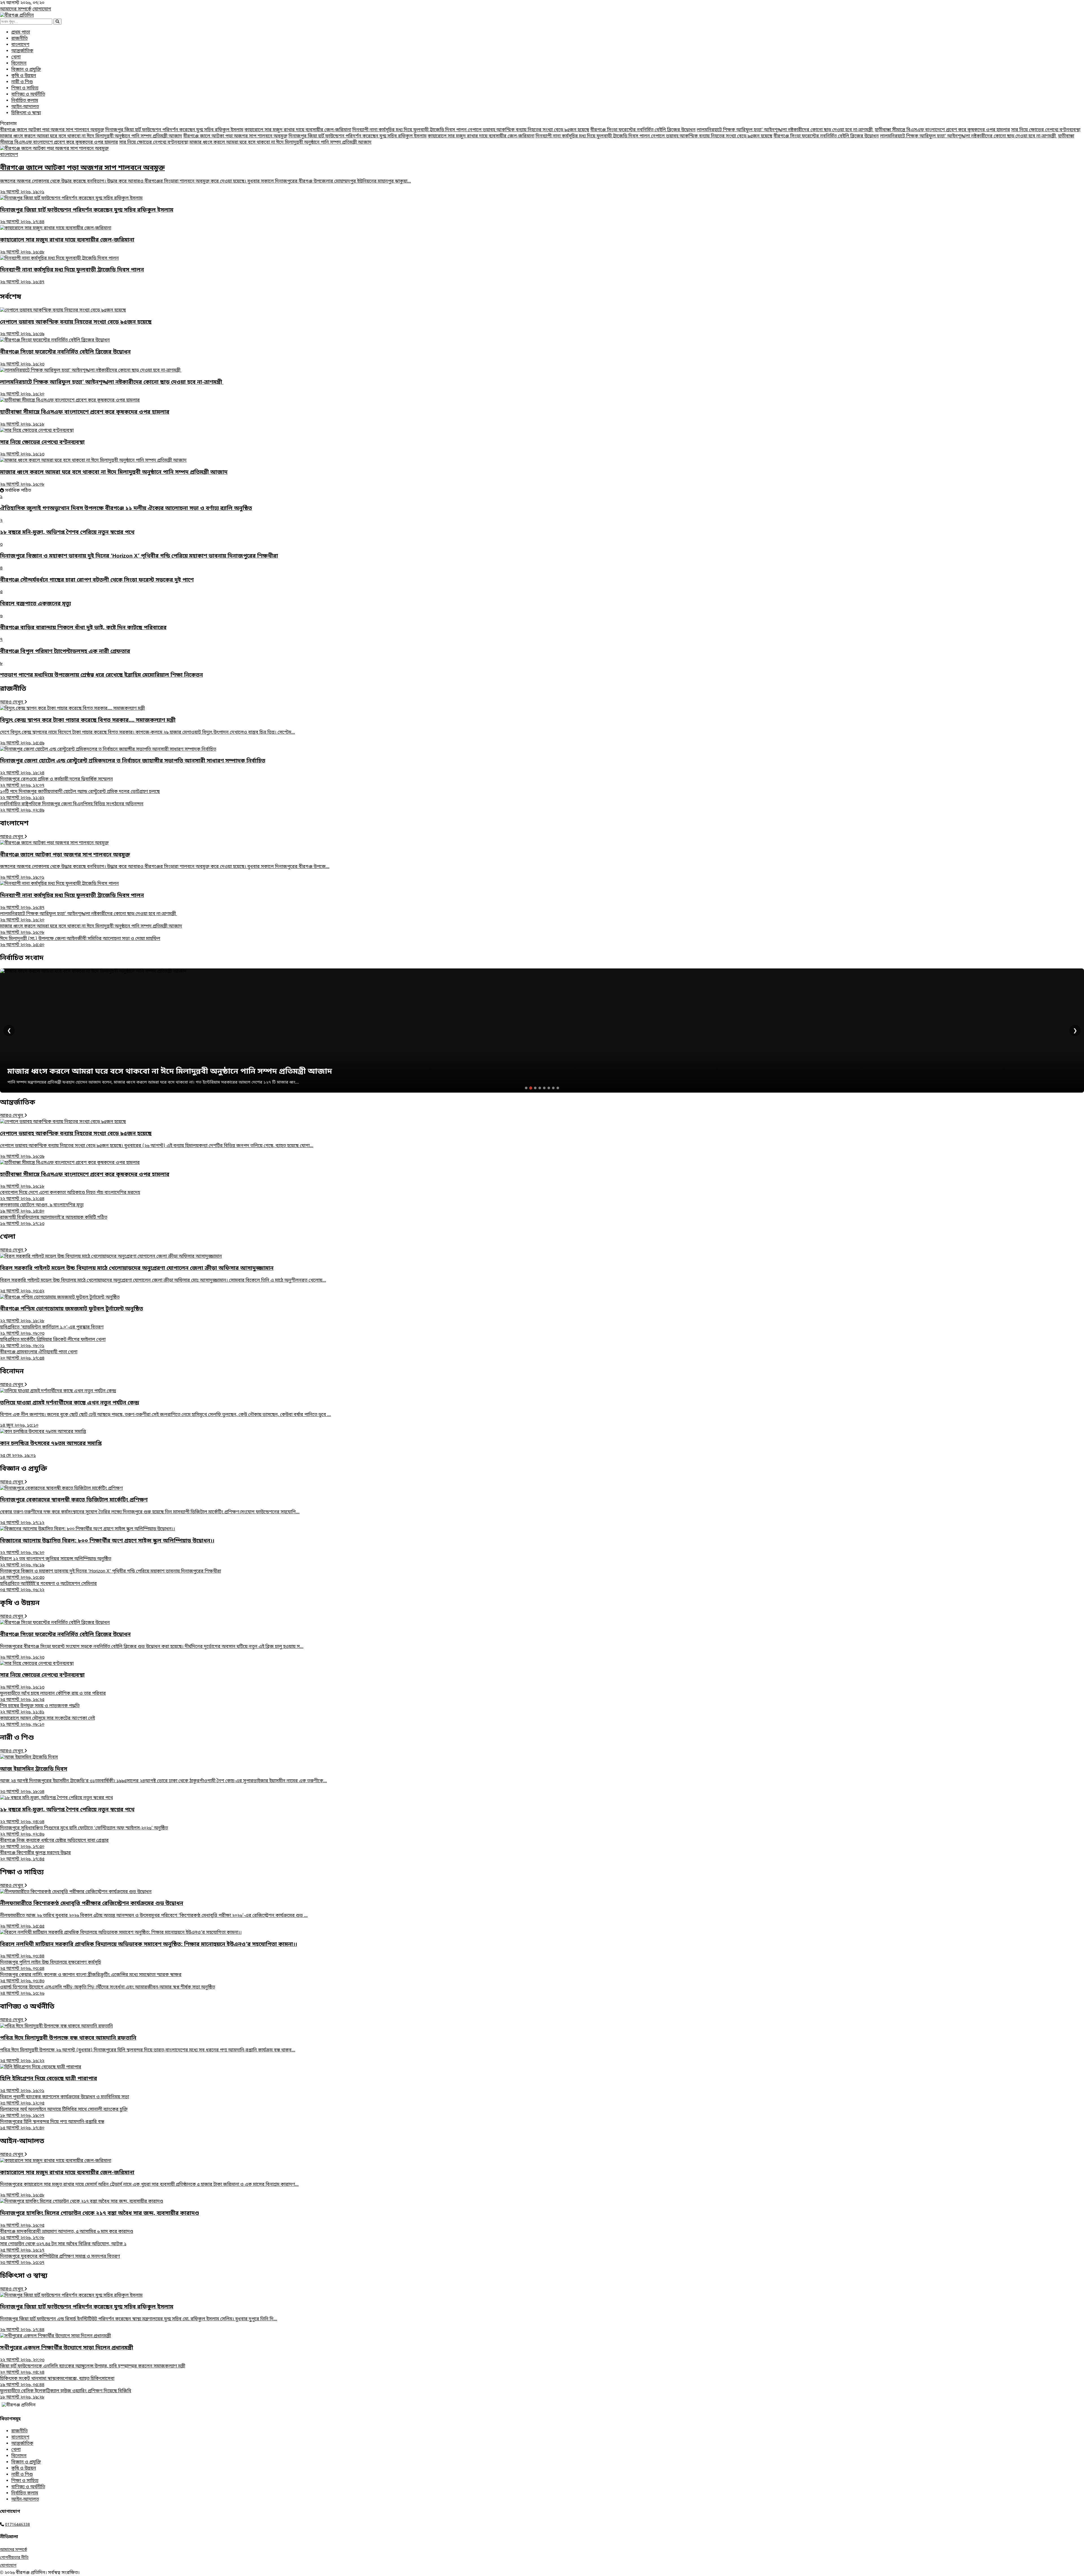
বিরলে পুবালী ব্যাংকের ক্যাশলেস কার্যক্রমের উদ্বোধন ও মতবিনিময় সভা (65, 2100)
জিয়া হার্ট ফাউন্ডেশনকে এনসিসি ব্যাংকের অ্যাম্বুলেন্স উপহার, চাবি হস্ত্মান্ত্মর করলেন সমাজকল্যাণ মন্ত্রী (93, 2369)
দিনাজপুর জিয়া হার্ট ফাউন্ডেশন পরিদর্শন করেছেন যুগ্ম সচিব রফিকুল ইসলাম (174, 130)
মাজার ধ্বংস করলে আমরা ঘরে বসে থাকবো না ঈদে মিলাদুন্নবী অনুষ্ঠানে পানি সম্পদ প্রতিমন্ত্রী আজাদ (91, 136)
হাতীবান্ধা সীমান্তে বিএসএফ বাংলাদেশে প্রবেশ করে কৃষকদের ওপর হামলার (942, 130)
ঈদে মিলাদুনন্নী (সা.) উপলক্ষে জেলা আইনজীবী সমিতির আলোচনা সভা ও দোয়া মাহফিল (80, 942)
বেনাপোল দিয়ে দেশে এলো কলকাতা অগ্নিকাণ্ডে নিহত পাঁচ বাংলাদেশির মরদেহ (70, 1196)
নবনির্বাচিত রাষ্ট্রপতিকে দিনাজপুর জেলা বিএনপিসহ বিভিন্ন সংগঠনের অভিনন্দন (72, 807)
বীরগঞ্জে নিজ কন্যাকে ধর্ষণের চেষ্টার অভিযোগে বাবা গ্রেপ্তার (54, 1844)
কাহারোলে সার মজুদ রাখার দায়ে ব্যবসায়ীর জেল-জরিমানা (298, 130)
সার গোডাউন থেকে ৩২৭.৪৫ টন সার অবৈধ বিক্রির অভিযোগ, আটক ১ (63, 2247)
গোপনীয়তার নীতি (14, 2558)
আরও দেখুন (12, 702)
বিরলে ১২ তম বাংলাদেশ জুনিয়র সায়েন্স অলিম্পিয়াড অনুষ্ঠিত (56, 1562)
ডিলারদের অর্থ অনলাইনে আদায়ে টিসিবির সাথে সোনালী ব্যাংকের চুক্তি (64, 2113)
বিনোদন (19, 63)
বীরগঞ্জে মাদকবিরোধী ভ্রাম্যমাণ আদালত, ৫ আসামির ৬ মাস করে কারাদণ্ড (67, 2235)
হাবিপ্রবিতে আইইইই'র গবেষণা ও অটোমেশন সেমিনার (48, 1587)
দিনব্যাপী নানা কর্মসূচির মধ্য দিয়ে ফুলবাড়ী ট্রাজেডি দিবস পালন (410, 130)
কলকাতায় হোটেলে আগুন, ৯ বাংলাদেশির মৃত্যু (42, 1208)
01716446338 (18, 2525)
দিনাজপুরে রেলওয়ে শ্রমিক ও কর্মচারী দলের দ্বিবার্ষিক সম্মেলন (56, 782)
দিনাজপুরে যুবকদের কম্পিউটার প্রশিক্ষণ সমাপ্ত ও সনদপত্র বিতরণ (60, 2260)
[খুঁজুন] (57, 22)
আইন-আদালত (25, 107)
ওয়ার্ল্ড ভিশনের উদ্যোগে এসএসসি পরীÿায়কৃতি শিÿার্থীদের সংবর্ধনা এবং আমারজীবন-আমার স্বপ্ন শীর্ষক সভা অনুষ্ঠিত (108, 1990)
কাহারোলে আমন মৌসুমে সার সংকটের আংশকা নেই (47, 1722)
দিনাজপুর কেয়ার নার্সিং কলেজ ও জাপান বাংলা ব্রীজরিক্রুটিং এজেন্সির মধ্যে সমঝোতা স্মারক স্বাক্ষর (91, 1978)
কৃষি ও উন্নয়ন (24, 76)
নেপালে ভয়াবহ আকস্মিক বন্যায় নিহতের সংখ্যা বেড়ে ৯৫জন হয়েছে (528, 130)
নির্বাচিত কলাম (25, 101)
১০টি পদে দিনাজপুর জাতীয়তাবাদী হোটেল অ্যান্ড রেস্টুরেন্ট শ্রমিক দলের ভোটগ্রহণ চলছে (80, 795)
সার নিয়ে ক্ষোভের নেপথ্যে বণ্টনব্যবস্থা (1046, 130)
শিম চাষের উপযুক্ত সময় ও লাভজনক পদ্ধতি (40, 1709)
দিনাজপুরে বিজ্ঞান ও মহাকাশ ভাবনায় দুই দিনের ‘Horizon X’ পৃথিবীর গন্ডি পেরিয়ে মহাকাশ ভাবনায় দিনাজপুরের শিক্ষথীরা (111, 1575)
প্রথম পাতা (21, 32)
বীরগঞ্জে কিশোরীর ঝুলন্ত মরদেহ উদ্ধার (35, 1856)
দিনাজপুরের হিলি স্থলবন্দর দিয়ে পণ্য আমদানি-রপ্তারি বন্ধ (52, 2125)
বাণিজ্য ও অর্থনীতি (28, 95)
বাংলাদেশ (20, 45)
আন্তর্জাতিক (22, 51)
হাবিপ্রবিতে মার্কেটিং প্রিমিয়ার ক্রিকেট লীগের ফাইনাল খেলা (53, 1343)
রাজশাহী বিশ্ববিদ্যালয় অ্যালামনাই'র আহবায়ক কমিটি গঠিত (54, 1221)
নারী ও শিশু (22, 82)
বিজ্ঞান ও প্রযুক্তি (26, 70)
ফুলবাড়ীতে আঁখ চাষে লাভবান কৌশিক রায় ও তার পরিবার (53, 1697)
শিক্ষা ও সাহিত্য (25, 88)
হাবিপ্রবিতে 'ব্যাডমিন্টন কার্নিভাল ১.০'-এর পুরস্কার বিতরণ (52, 1330)
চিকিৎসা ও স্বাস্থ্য (26, 113)
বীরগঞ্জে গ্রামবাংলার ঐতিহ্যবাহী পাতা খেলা (39, 1355)
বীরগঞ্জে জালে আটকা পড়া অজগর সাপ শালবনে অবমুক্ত (52, 130)
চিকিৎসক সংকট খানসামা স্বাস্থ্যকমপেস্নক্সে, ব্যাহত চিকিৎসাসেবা (57, 2382)
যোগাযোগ (42, 9)
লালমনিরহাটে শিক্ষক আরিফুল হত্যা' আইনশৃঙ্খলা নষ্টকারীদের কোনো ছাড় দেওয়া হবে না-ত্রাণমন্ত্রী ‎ (785, 130)
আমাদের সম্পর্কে (16, 9)
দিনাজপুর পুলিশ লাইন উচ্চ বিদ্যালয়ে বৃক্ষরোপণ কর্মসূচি (51, 1966)
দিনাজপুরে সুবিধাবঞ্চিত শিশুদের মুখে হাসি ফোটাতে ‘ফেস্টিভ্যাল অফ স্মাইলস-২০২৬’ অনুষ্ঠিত (84, 1831)
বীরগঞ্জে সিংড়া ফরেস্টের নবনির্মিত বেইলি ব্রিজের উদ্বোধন (643, 130)
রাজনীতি (19, 39)
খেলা (16, 57)
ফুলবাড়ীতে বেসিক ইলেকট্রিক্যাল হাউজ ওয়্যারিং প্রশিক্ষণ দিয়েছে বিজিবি (66, 2394)
